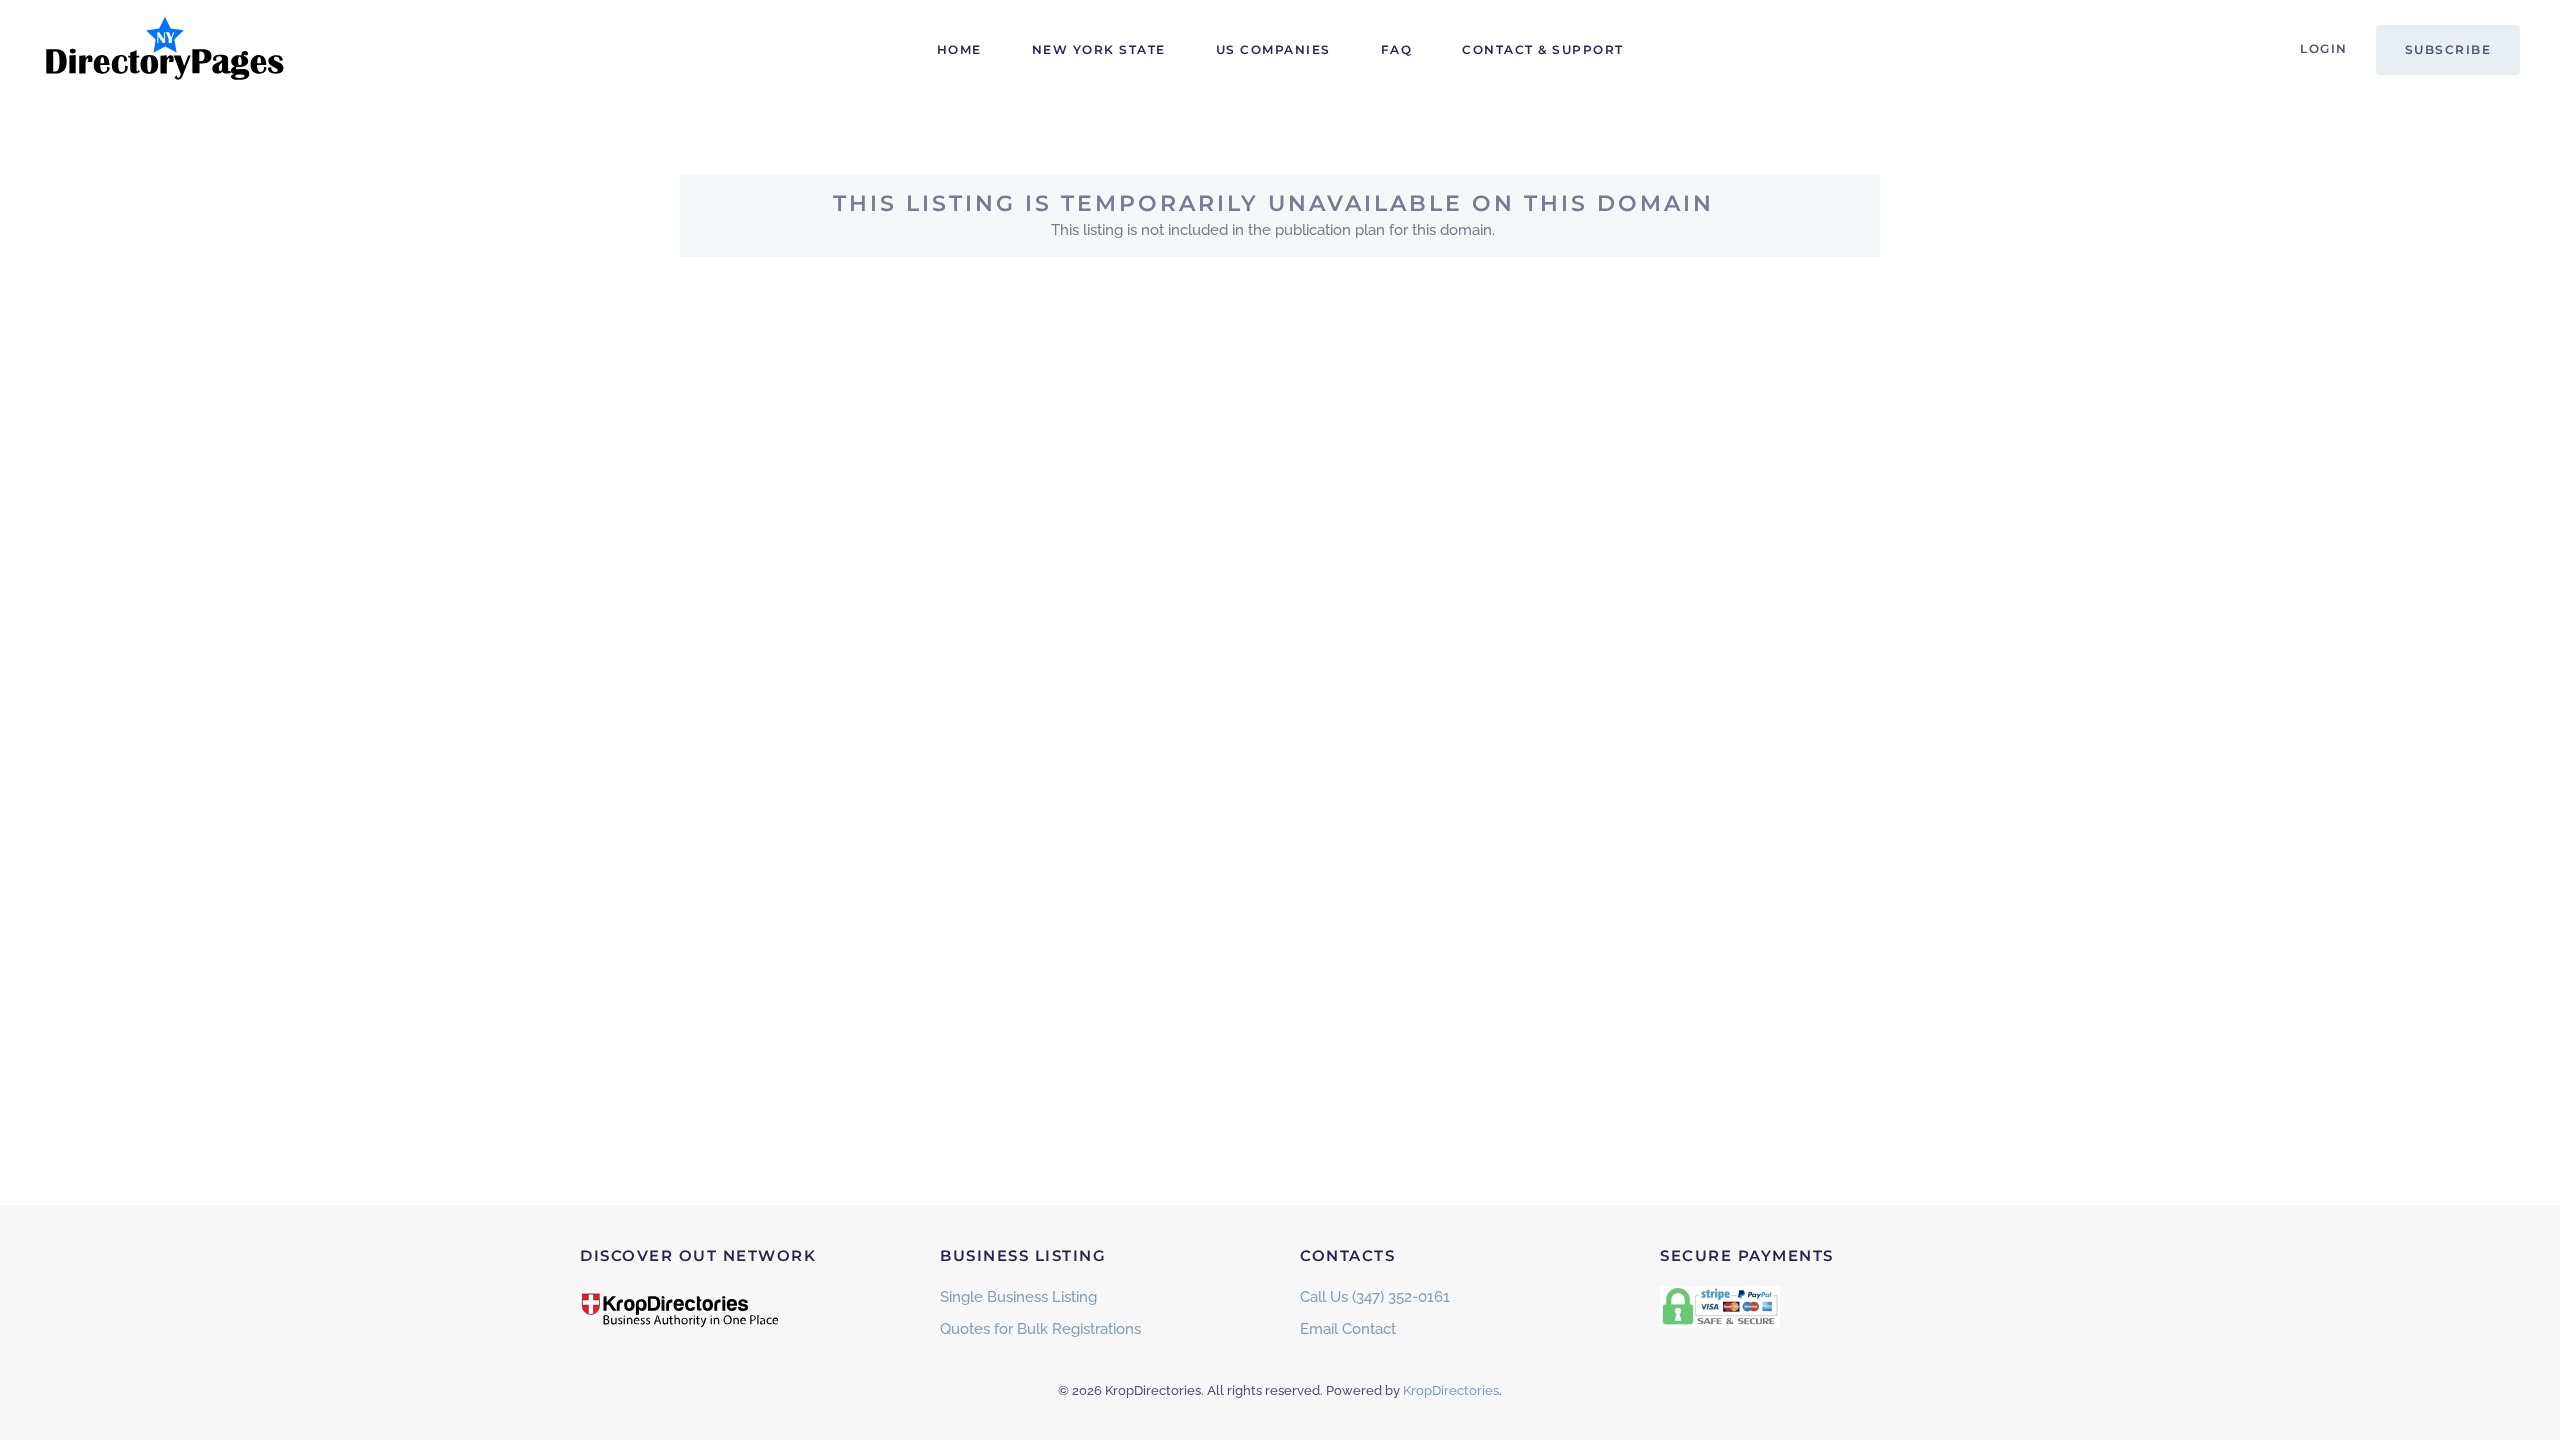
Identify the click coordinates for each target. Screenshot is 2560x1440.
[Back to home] (165, 50)
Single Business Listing (1018, 1297)
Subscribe (2448, 49)
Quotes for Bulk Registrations (1040, 1329)
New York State (1099, 49)
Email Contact (1348, 1329)
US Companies (1273, 49)
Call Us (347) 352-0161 (1375, 1297)
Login (2324, 48)
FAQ (1397, 49)
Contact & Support (1543, 49)
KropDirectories (1451, 1390)
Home (959, 49)
